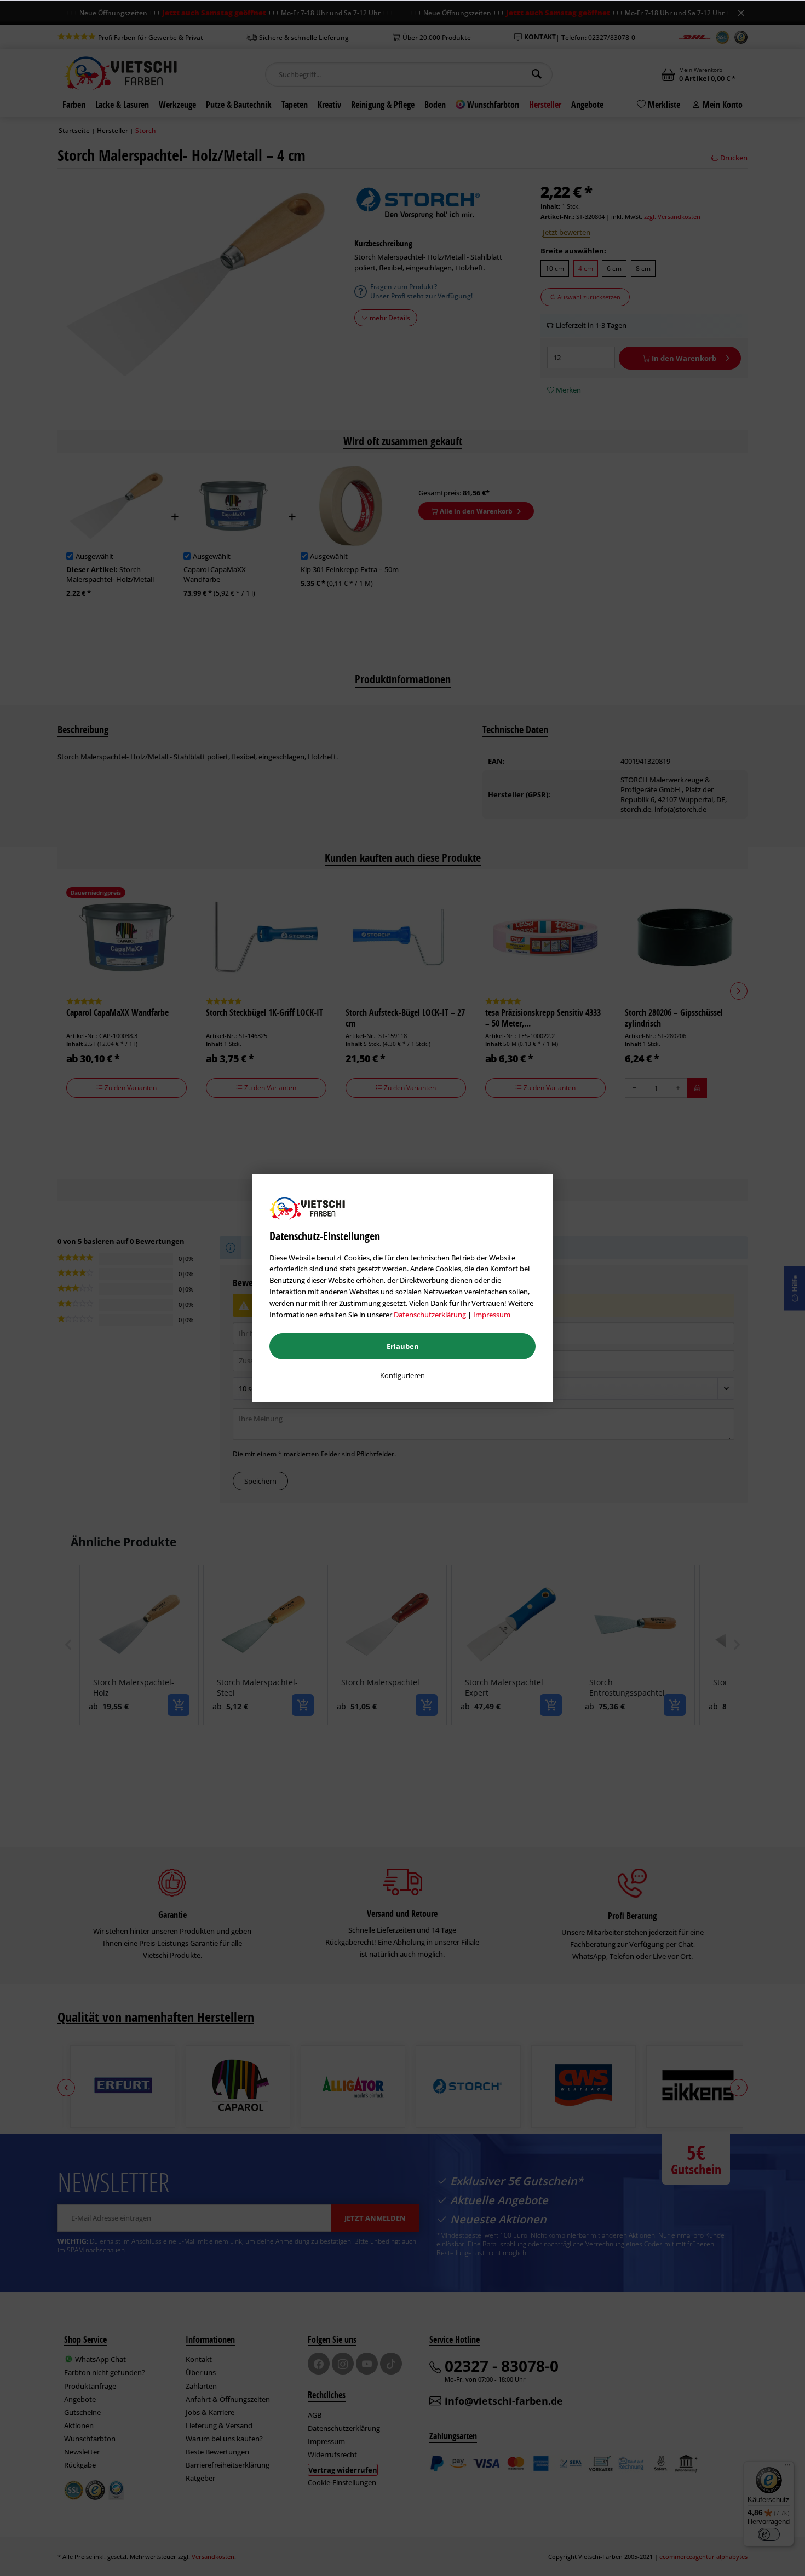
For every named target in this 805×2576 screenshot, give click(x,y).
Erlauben (403, 1346)
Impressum (492, 1315)
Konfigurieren (403, 1375)
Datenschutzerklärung (430, 1315)
